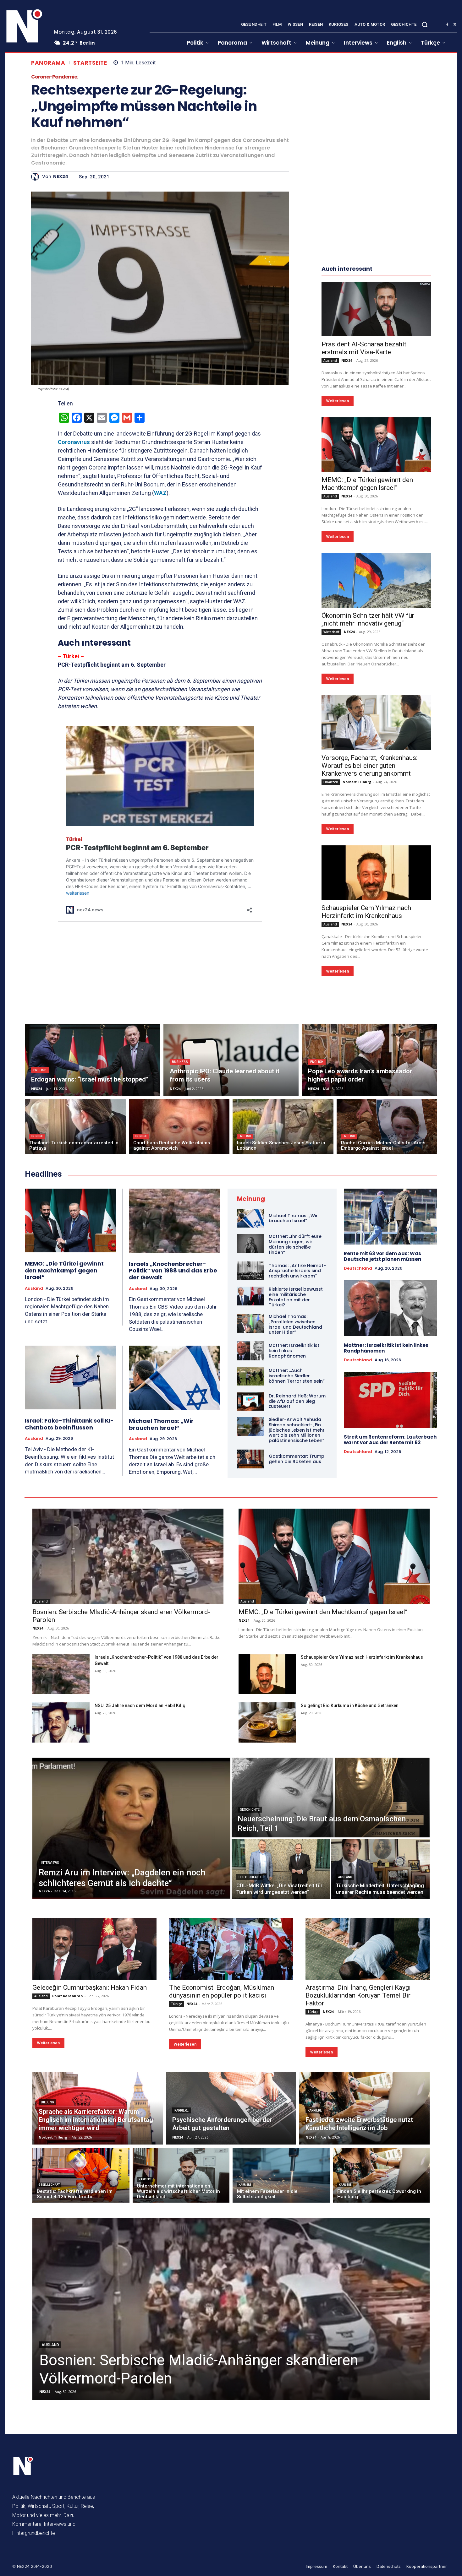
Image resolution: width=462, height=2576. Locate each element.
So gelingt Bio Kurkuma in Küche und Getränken (350, 1706)
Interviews (50, 1863)
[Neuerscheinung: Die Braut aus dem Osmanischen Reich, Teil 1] (331, 1798)
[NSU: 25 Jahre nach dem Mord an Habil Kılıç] (61, 1722)
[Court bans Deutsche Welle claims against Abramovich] (179, 1127)
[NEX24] (37, 177)
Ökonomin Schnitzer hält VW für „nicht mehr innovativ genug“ (368, 619)
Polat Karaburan (68, 1996)
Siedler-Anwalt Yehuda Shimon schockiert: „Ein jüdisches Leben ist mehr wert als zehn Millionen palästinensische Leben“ (297, 1430)
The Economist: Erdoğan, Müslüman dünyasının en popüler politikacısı (222, 1991)
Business (180, 1062)
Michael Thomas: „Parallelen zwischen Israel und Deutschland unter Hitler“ (295, 1324)
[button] (425, 24)
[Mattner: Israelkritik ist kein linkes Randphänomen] (250, 1351)
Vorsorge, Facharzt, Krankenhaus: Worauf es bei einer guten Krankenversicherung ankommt (369, 766)
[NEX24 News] (25, 26)
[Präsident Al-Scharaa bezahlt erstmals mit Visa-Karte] (376, 309)
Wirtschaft (331, 632)
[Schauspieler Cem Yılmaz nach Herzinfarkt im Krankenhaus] (376, 873)
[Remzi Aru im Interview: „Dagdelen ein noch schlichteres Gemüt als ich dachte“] (131, 1828)
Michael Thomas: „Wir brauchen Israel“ (161, 1424)
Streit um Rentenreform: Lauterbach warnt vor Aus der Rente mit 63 (390, 1440)
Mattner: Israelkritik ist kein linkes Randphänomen (386, 1348)
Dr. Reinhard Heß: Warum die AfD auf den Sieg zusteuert (297, 1401)
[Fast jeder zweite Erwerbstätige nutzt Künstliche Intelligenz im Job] (364, 2108)
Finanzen (331, 782)
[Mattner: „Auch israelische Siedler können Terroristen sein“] (250, 1376)
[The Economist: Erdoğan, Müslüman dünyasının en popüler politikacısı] (231, 1949)
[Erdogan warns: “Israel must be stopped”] (93, 1060)
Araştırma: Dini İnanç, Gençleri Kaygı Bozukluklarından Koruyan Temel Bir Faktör (358, 1995)
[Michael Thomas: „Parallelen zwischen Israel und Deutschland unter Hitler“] (250, 1323)
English (40, 1070)
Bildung (47, 2102)
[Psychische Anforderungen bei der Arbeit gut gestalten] (231, 2108)
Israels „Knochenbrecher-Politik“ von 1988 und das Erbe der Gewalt (173, 1271)
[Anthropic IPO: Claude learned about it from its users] (231, 1060)
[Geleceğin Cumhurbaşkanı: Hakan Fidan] (94, 1949)
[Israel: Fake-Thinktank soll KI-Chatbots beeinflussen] (70, 1377)
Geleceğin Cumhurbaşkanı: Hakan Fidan (90, 1988)
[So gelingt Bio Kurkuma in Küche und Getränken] (267, 1722)
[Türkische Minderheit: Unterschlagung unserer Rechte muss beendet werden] (380, 1869)
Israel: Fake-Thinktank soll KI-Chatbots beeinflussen (69, 1424)
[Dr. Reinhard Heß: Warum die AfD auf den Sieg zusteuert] (250, 1401)
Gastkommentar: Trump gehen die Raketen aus (297, 1459)
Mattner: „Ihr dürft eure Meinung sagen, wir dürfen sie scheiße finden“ (295, 1244)
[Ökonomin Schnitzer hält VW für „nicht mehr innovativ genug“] (376, 580)
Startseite (90, 63)
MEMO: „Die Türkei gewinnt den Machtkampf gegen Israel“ (367, 484)
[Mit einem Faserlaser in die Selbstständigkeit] (281, 2175)
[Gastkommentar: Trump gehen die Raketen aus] (250, 1459)
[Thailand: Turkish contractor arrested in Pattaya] (75, 1127)
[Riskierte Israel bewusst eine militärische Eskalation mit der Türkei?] (250, 1296)
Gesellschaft (49, 2185)
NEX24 (61, 177)
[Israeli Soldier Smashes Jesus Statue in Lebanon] (283, 1127)
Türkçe (176, 2004)
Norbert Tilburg (357, 782)
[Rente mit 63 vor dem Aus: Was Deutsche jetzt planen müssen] (390, 1217)
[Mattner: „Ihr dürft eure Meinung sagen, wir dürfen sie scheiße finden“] (250, 1243)
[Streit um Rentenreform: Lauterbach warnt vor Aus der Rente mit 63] (390, 1400)
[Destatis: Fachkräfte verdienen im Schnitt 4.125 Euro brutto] (81, 2175)
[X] (455, 25)
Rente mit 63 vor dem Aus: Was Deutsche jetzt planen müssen (382, 1256)
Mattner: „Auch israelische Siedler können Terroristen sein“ (297, 1376)
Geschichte (250, 1810)
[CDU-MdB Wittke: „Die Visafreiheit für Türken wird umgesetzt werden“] (281, 1869)
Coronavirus (74, 442)
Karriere (181, 2110)
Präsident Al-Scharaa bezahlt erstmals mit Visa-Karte (364, 348)
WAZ (160, 493)
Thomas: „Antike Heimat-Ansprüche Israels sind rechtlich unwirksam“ (297, 1271)
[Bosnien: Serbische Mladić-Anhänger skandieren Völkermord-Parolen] (128, 1556)
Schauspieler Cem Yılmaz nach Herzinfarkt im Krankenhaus (366, 912)
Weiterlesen (338, 401)
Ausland (330, 361)
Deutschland (358, 1268)
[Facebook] (447, 25)
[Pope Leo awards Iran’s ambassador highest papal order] (369, 1060)
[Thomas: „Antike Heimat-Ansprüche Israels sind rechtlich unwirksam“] (250, 1271)
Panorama (48, 63)
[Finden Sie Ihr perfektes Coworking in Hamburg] (381, 2175)
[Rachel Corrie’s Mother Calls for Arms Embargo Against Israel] (387, 1127)
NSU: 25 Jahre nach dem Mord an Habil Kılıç (140, 1706)
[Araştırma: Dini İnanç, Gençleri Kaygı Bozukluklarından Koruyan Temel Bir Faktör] (368, 1949)
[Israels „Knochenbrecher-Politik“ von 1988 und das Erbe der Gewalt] (175, 1221)
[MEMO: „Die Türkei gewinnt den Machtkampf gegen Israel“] (376, 445)
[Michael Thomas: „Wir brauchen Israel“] (175, 1378)
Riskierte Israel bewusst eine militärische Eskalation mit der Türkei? (296, 1297)
